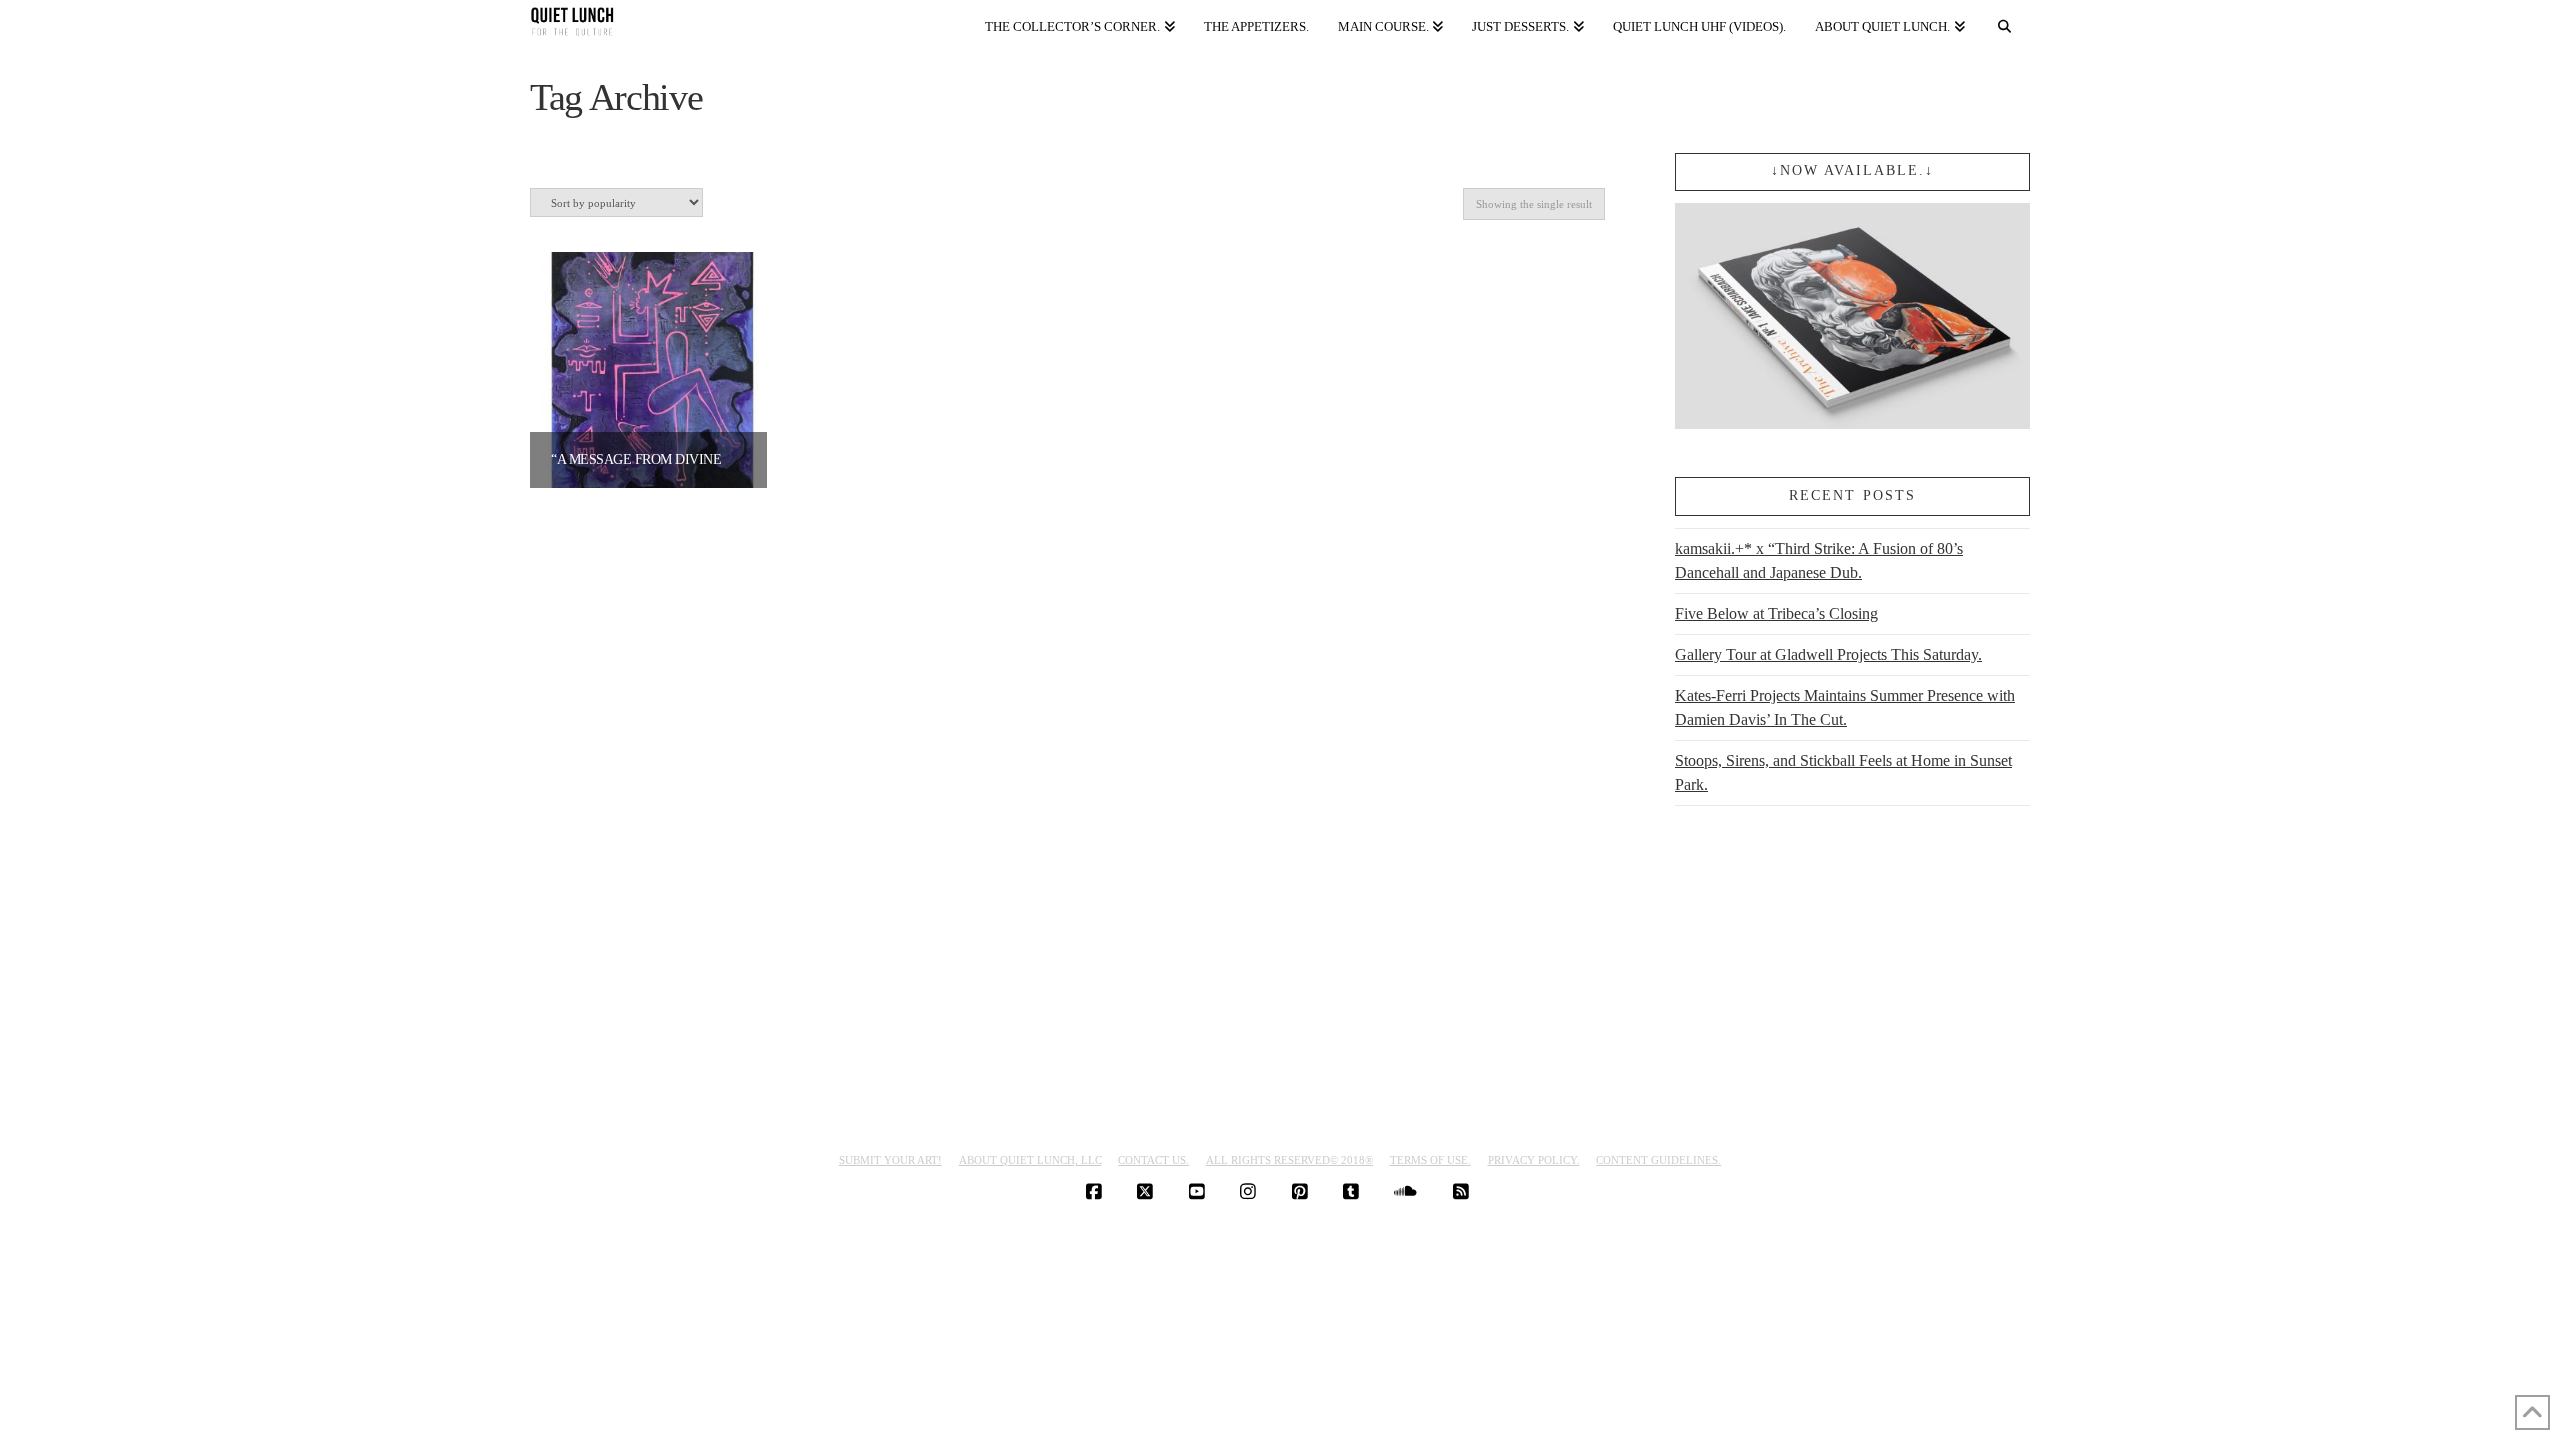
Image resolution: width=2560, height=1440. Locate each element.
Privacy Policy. (1534, 1160)
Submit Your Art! (890, 1160)
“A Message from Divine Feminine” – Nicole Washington (750, 459)
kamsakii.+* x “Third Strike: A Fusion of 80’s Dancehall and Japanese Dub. (1819, 560)
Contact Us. (1153, 1160)
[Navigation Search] (2005, 22)
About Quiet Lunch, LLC (1030, 1160)
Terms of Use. (1430, 1160)
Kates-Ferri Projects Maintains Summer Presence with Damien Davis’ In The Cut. (1845, 707)
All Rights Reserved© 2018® (1289, 1160)
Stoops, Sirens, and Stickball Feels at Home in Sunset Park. (1843, 772)
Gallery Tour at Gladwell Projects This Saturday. (1828, 654)
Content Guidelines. (1658, 1160)
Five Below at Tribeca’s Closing (1776, 613)
